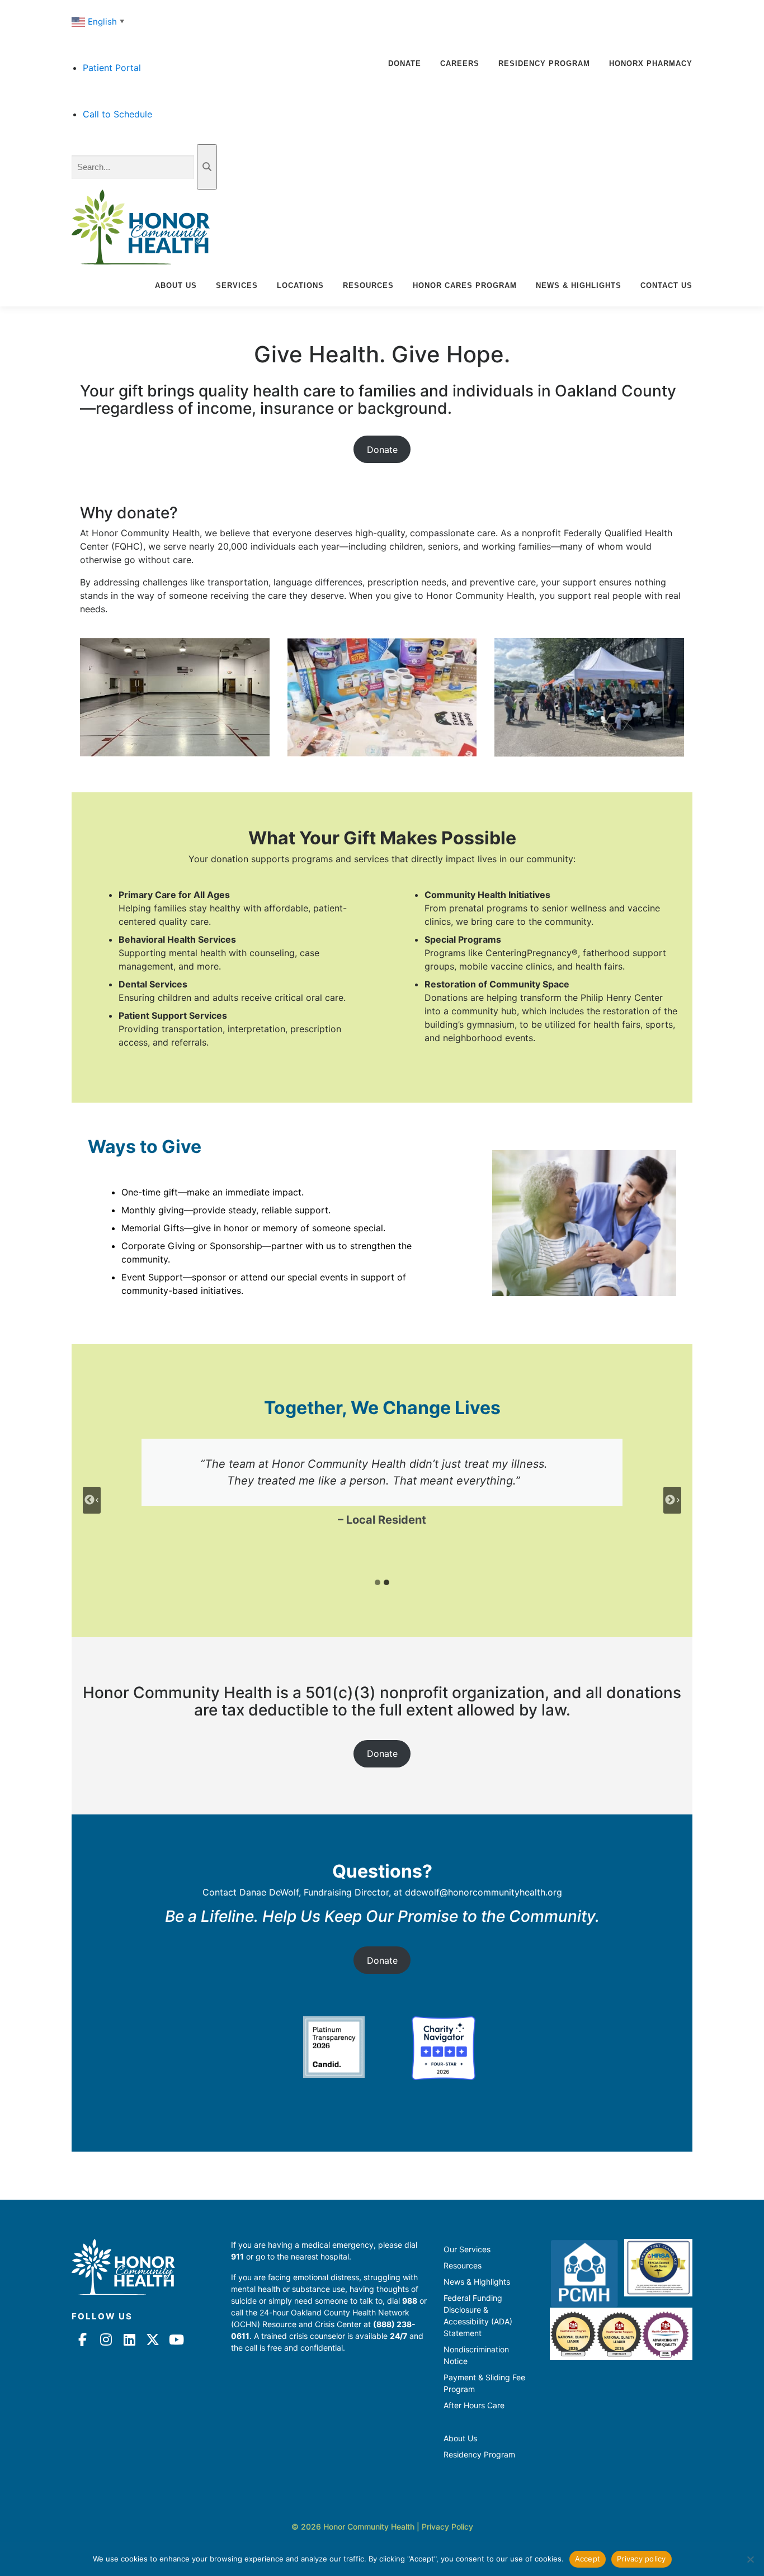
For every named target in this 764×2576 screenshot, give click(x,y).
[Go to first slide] (672, 1500)
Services (237, 285)
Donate (405, 63)
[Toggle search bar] (207, 167)
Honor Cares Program (465, 285)
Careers (460, 63)
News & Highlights (579, 285)
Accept (588, 2559)
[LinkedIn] (129, 2339)
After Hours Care (474, 2405)
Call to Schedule (117, 114)
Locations (300, 285)
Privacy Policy (447, 2527)
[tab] (378, 1582)
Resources (368, 285)
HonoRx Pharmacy (651, 63)
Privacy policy (642, 2559)
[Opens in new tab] (334, 2047)
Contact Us (666, 285)
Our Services (467, 2249)
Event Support (152, 1277)
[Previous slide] (92, 1500)
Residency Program (544, 63)
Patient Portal (112, 68)
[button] (99, 21)
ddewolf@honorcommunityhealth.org (484, 1892)
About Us (176, 285)
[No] (750, 2559)
